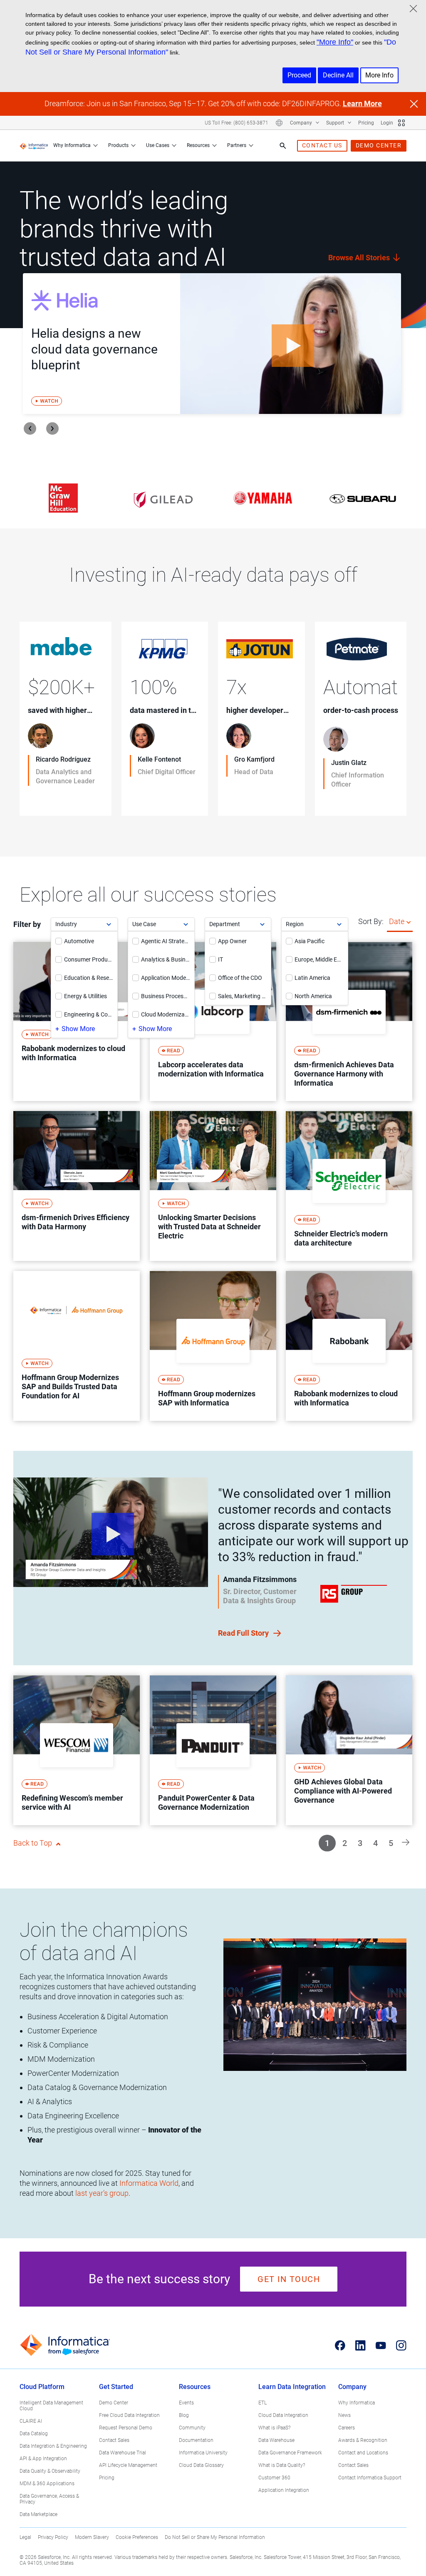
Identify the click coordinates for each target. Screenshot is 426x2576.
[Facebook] (340, 2345)
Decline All (338, 75)
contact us (322, 145)
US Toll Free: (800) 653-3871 (237, 123)
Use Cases (158, 145)
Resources (198, 145)
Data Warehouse (276, 2440)
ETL (263, 2403)
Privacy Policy (53, 2537)
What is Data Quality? (282, 2465)
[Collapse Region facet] (339, 924)
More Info (379, 75)
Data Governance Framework (290, 2453)
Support (336, 123)
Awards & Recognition (363, 2440)
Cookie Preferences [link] (137, 2537)
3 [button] (360, 1843)
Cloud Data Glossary (201, 2465)
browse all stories (360, 258)
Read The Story (54, 798)
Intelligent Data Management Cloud (51, 2406)
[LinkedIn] (360, 2345)
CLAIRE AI (31, 2421)
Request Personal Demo (126, 2428)
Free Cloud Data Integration (129, 2415)
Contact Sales (114, 2440)
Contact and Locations (363, 2453)
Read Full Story (244, 1633)
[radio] (409, 922)
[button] (406, 1842)
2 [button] (345, 1843)
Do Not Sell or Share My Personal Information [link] (215, 2537)
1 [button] (327, 1843)
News (344, 2415)
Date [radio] (397, 921)
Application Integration (284, 2490)
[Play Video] (291, 344)
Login (387, 123)
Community (192, 2428)
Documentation (196, 2440)
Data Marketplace (38, 2514)
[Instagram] (401, 2345)
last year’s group (102, 2193)
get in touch (289, 2279)
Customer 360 (274, 2478)
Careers (347, 2428)
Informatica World (149, 2183)
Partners (237, 145)
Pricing (366, 123)
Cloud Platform (42, 2387)
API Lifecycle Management (128, 2465)
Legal (25, 2537)
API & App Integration (43, 2459)
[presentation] (30, 429)
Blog (184, 2415)
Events (186, 2403)
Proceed (299, 75)
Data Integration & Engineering (53, 2446)
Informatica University (203, 2453)
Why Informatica (72, 145)
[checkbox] (59, 941)
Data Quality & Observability (50, 2471)
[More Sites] (401, 123)
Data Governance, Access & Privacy (49, 2499)
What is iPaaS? (274, 2428)
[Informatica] (34, 146)
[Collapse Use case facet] (186, 924)
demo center (379, 145)
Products (118, 145)
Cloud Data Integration (283, 2415)
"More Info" (335, 42)
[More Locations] (279, 123)
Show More (78, 1029)
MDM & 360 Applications (47, 2484)
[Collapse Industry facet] (109, 924)
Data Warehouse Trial (123, 2453)
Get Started (116, 2387)
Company (302, 123)
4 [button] (375, 1843)
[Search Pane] (283, 146)
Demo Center (114, 2403)
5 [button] (391, 1843)
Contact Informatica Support (370, 2478)
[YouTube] (381, 2345)
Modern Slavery (92, 2537)
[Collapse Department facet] (262, 924)
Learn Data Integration (292, 2387)
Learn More (362, 103)
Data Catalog (34, 2434)
